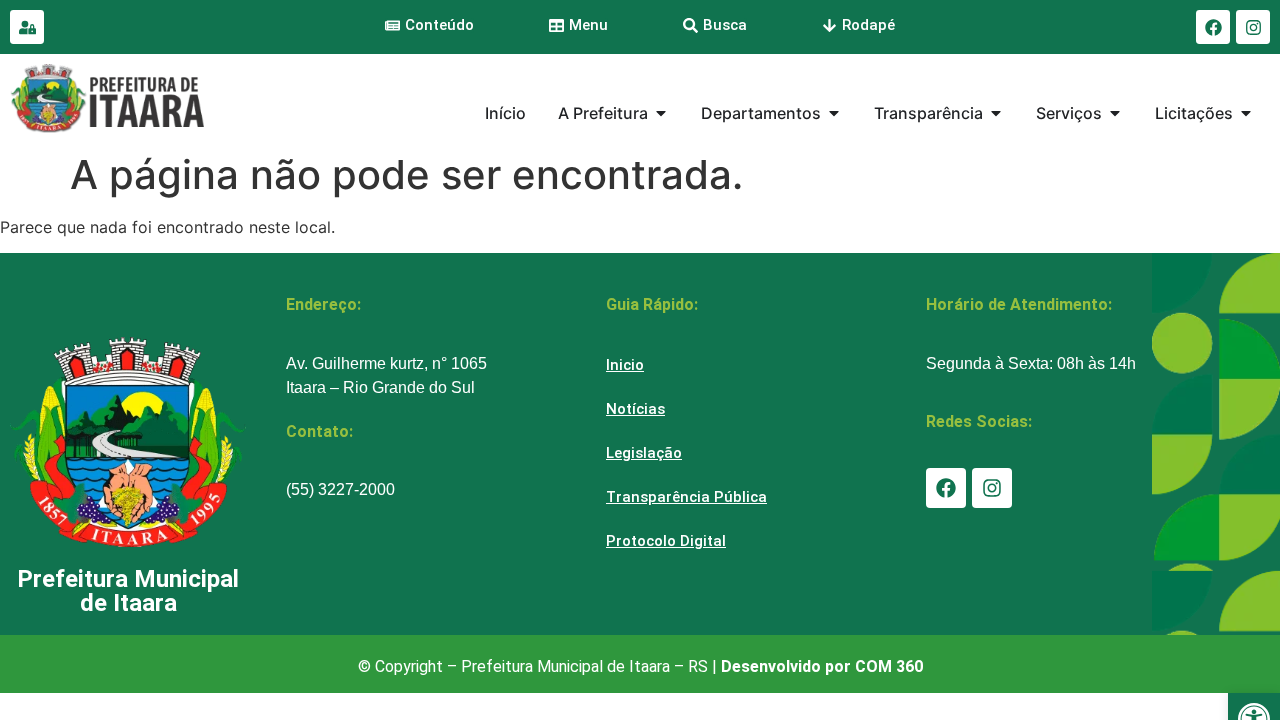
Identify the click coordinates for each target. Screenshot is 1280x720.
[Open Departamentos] (834, 113)
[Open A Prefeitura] (661, 113)
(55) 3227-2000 (340, 489)
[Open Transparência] (996, 113)
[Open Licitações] (1246, 113)
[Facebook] (1213, 27)
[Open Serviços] (1115, 113)
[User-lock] (27, 27)
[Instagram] (1253, 27)
